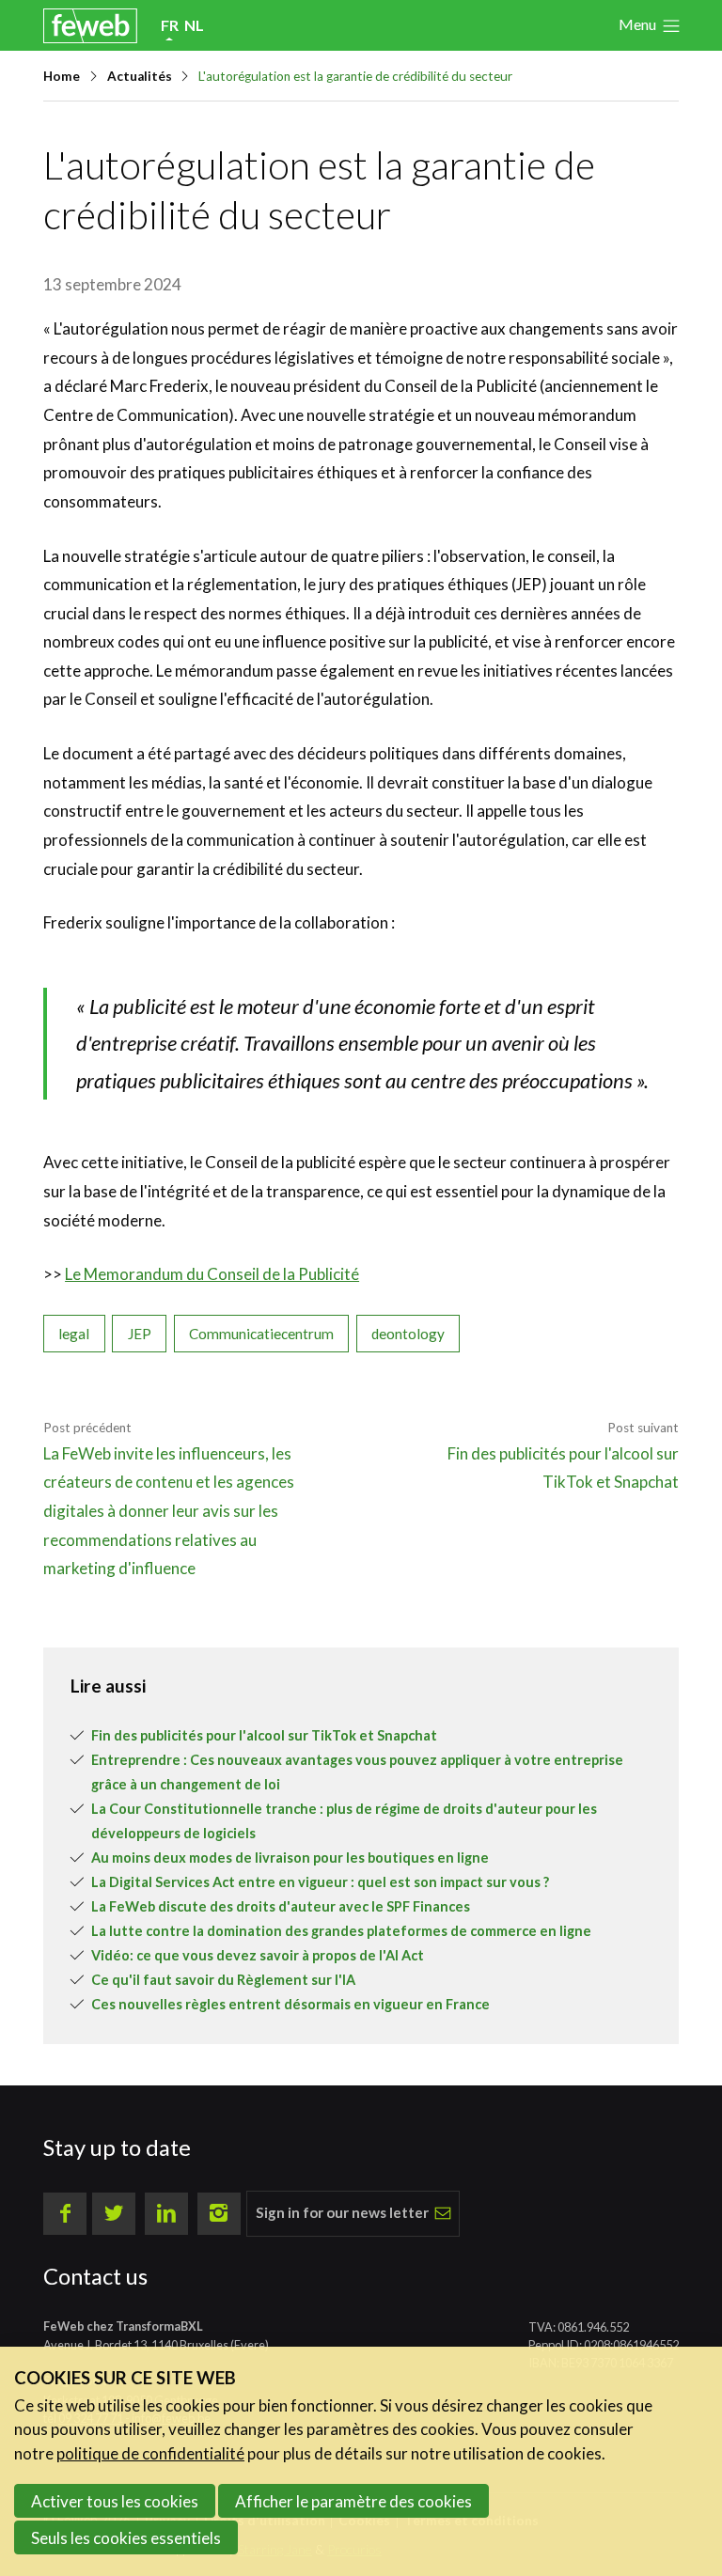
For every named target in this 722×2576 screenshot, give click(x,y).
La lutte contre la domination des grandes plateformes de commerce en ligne (341, 1931)
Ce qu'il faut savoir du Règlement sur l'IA (223, 1980)
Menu (637, 24)
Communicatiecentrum (261, 1334)
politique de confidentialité (150, 2453)
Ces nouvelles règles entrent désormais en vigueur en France (290, 2004)
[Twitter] (114, 2214)
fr (170, 25)
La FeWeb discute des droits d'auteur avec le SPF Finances (281, 1906)
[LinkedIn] (166, 2214)
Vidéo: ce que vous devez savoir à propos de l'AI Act (258, 1955)
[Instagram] (219, 2214)
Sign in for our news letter (342, 2212)
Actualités (140, 76)
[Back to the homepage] (90, 26)
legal (74, 1334)
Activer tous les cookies (115, 2501)
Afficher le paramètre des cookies (353, 2501)
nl (194, 25)
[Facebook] (65, 2214)
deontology (408, 1334)
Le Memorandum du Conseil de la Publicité (212, 1274)
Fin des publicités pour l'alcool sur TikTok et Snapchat (264, 1735)
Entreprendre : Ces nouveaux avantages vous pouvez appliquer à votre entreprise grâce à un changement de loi (357, 1772)
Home (62, 76)
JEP (140, 1334)
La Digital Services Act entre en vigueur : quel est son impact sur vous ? (320, 1882)
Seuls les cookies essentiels (126, 2538)
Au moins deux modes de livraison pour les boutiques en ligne (290, 1858)
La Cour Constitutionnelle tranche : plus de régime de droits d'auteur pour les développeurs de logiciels (344, 1821)
